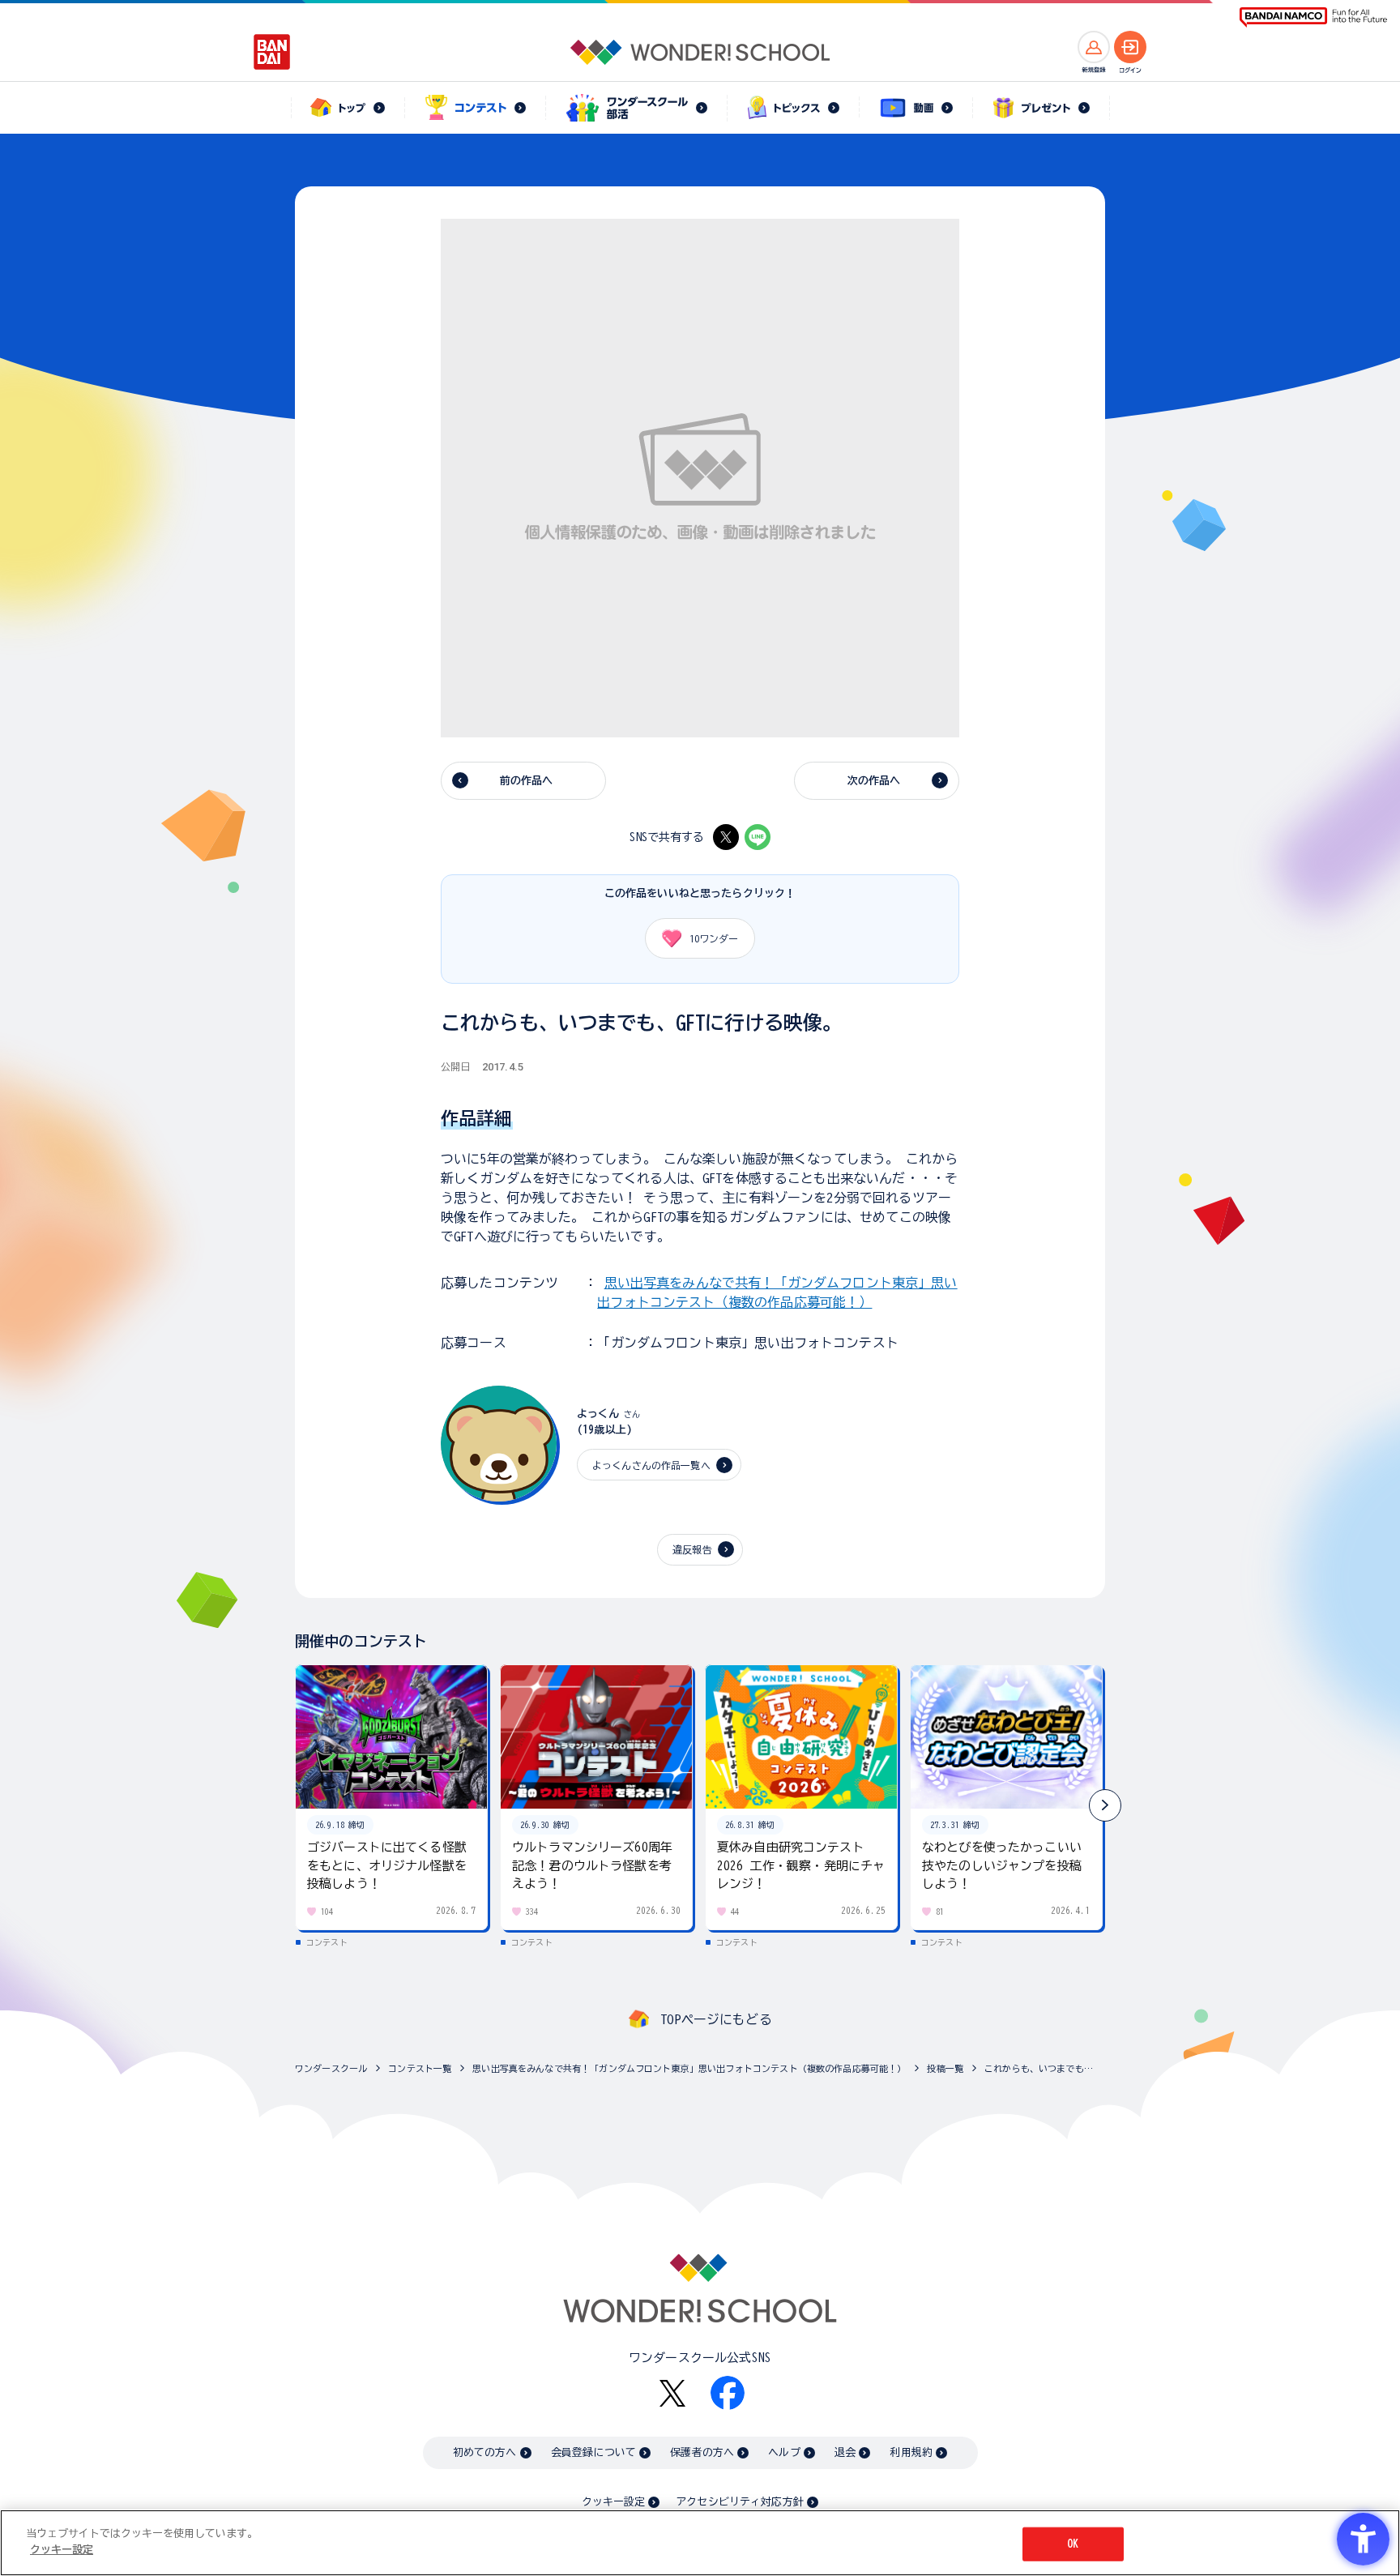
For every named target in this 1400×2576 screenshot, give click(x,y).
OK (1073, 2544)
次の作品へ (874, 781)
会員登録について (593, 2452)
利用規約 (911, 2452)
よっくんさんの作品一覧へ (651, 1465)
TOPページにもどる (716, 2019)
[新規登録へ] (1094, 47)
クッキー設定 (613, 2502)
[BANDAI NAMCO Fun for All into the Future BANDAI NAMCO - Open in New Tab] (1313, 17)
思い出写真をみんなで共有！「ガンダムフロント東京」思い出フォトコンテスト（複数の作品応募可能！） (689, 2068)
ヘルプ (784, 2452)
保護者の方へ (702, 2452)
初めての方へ (485, 2452)
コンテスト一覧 (420, 2068)
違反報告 (692, 1549)
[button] (1105, 1805)
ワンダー (714, 938)
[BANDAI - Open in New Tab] (272, 52)
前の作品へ (527, 781)
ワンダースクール (331, 2068)
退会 (845, 2452)
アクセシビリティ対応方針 (740, 2502)
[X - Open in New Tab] (726, 837)
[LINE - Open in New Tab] (758, 837)
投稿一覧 (945, 2068)
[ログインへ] (1130, 47)
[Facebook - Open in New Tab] (728, 2393)
